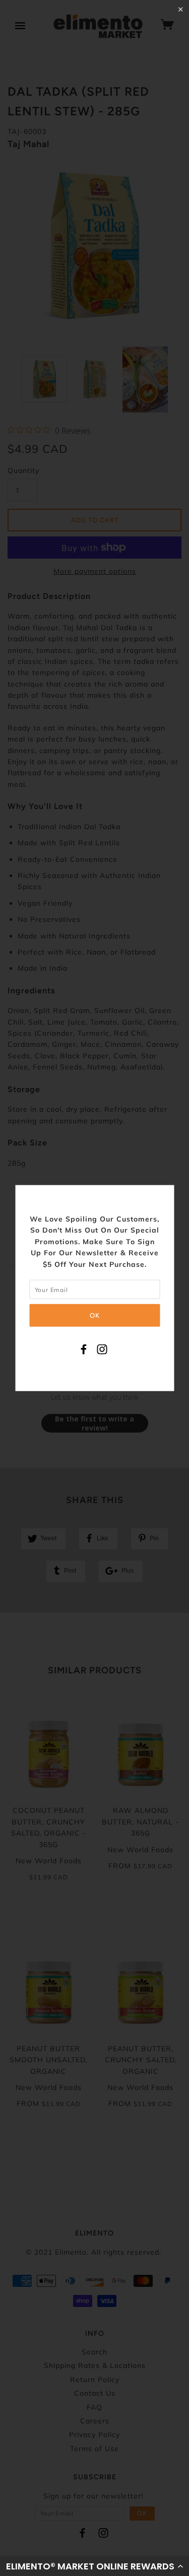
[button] (94, 2566)
